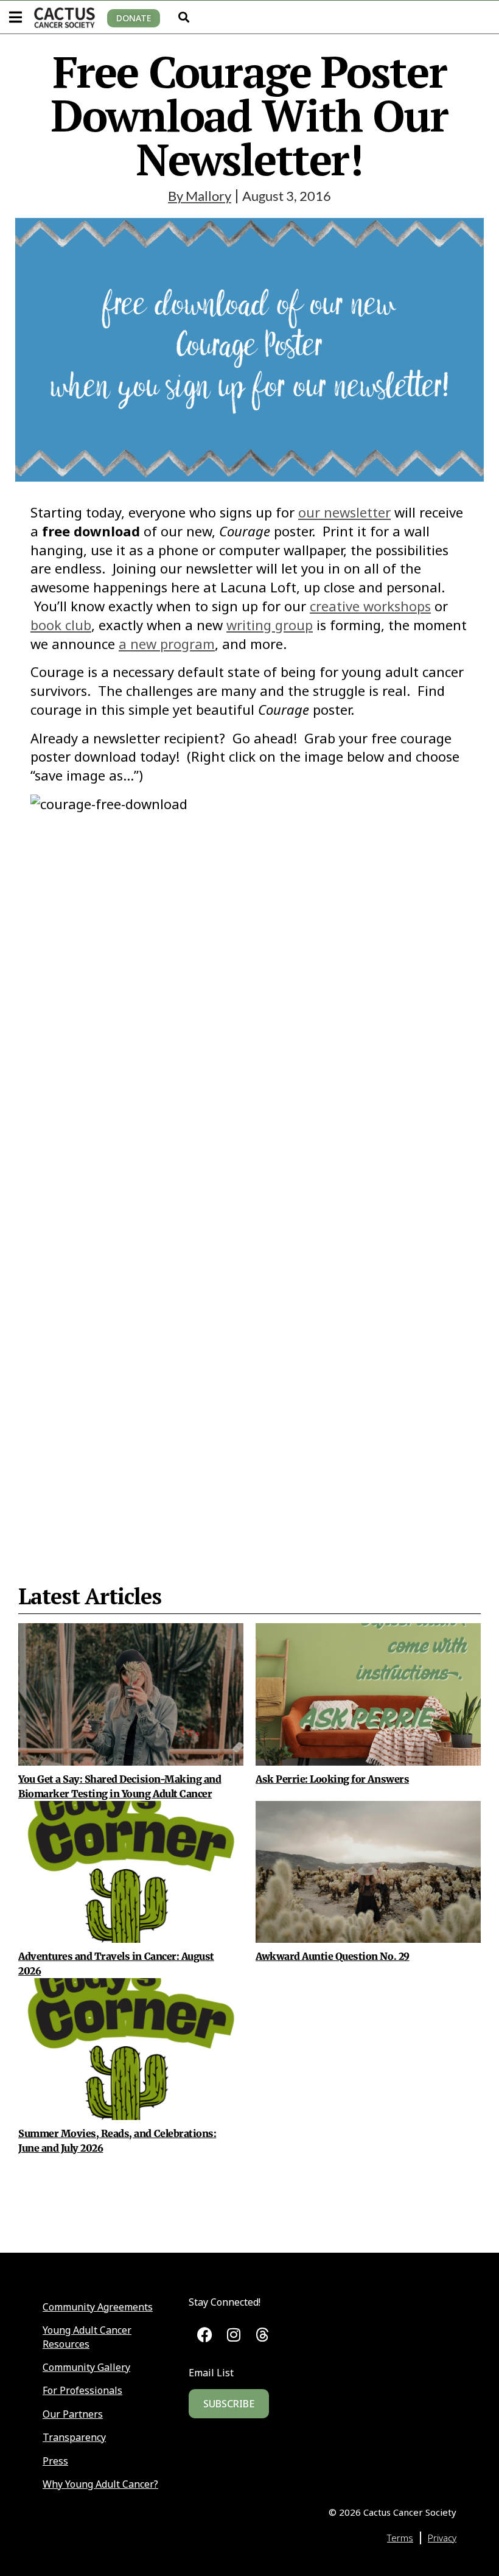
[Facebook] (205, 2335)
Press (55, 2461)
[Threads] (263, 2335)
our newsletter (344, 512)
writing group (270, 625)
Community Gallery (86, 2367)
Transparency (74, 2437)
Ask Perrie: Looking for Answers (332, 1779)
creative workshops (370, 606)
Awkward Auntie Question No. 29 (333, 1956)
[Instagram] (233, 2335)
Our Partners (73, 2414)
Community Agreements (98, 2307)
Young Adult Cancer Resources (87, 2337)
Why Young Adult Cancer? (100, 2484)
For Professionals (82, 2390)
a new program (167, 644)
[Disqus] (249, 1283)
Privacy (442, 2538)
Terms (400, 2538)
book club (61, 625)
